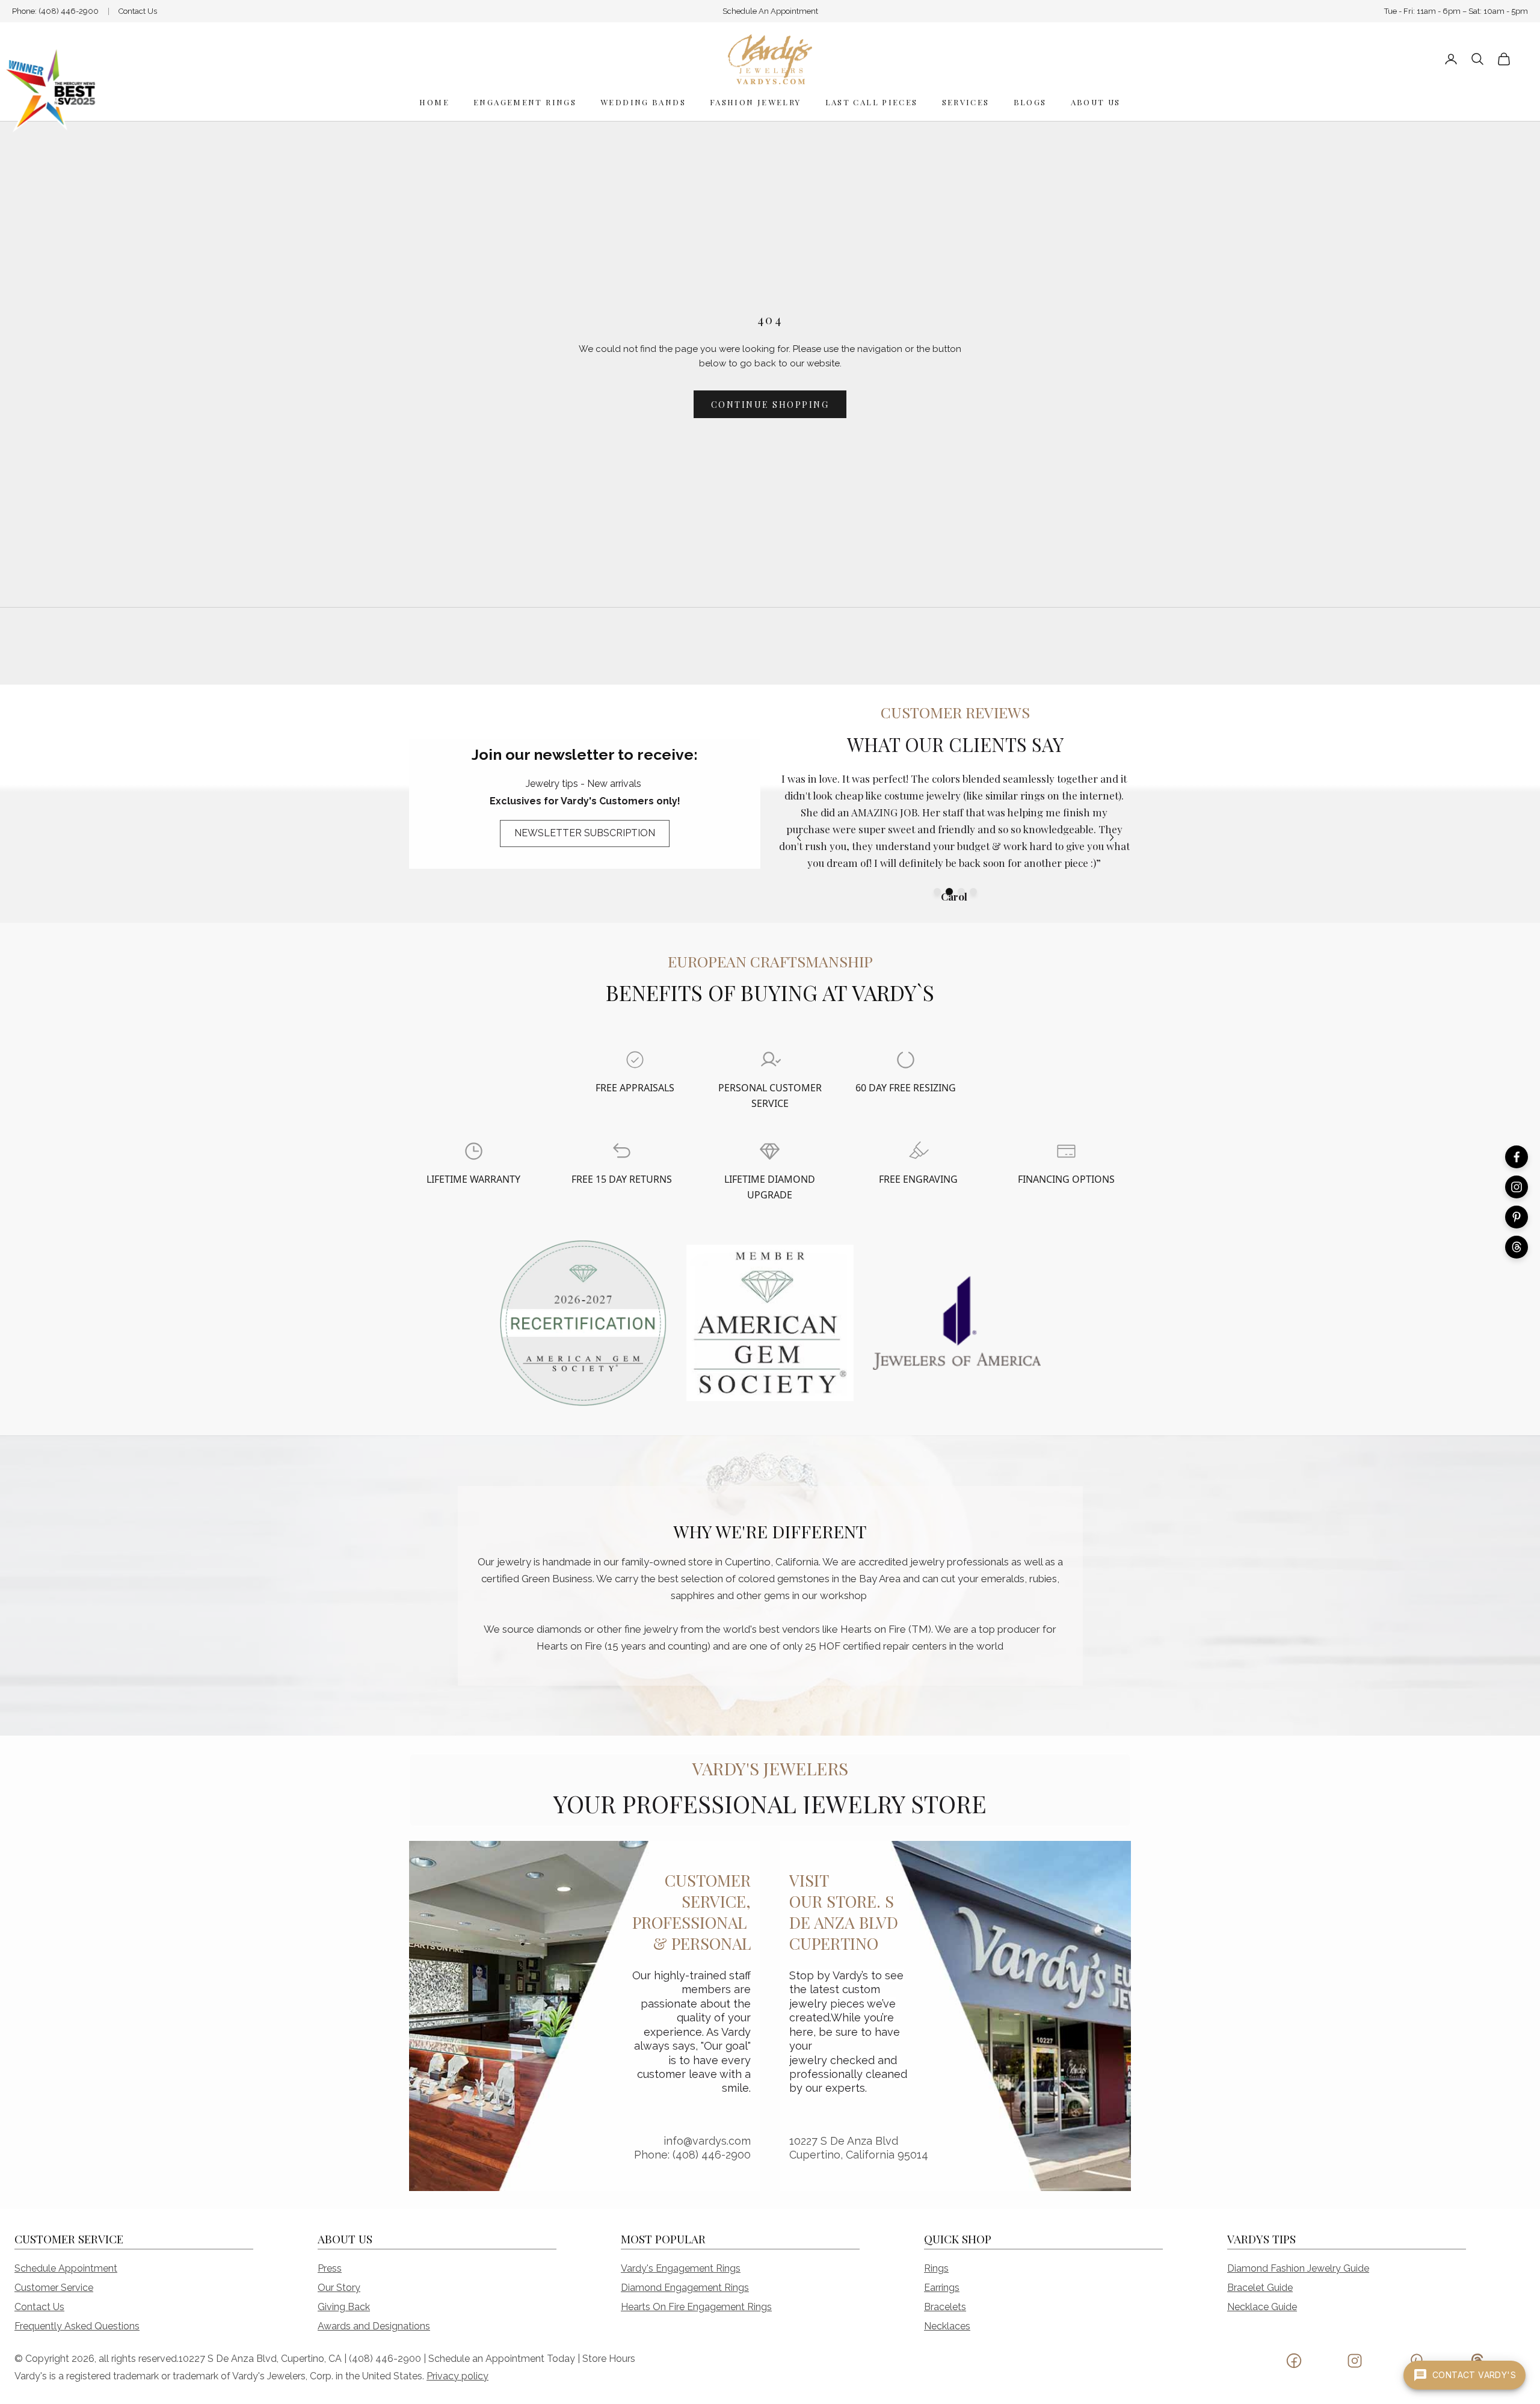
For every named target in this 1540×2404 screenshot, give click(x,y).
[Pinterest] (1517, 1217)
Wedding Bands (643, 102)
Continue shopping (770, 405)
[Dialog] (635, 1060)
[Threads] (1517, 1247)
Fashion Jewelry (756, 102)
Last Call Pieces (872, 102)
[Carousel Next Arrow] (1112, 837)
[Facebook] (1517, 1157)
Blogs (1030, 102)
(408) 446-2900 (69, 11)
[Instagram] (1517, 1187)
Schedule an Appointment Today (502, 2359)
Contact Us (138, 11)
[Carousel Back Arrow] (799, 837)
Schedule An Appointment (770, 11)
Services (966, 102)
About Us (1096, 102)
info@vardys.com (707, 2141)
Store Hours (609, 2359)
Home (434, 102)
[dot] (937, 892)
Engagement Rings (525, 102)
